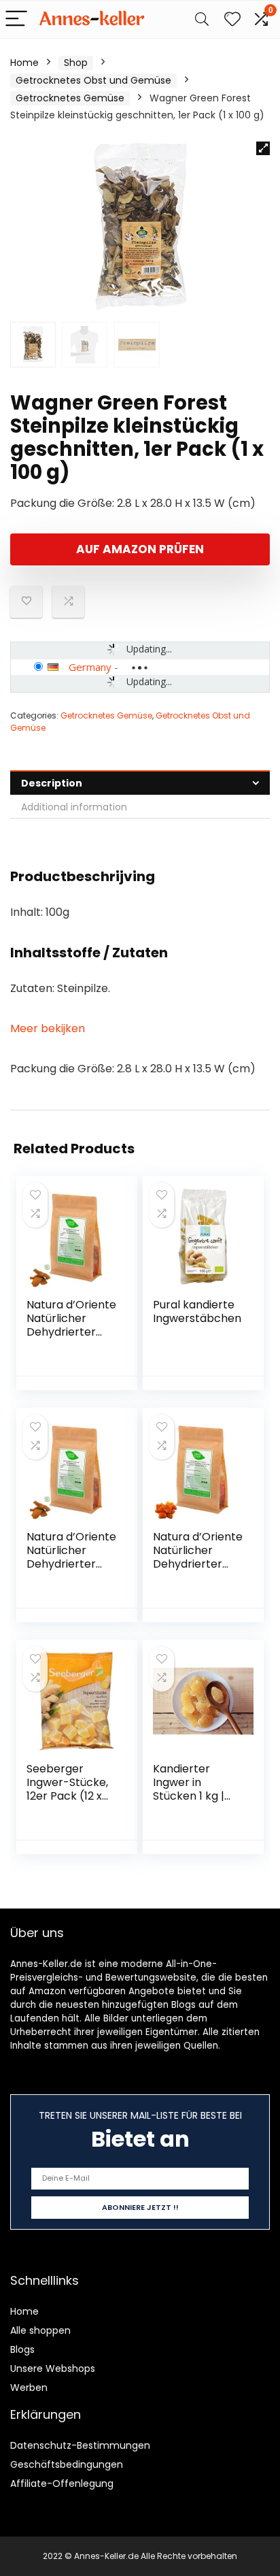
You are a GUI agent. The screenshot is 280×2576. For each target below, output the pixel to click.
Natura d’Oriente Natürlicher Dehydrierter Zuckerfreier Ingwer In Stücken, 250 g (198, 1571)
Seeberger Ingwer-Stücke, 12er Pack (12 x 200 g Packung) (68, 1789)
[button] (263, 148)
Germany (90, 667)
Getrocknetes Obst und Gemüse (93, 80)
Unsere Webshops (53, 2368)
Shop (76, 63)
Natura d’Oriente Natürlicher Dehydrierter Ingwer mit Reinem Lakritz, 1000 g (71, 1571)
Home (24, 63)
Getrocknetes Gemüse (70, 98)
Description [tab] (52, 783)
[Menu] (16, 19)
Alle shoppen (40, 2330)
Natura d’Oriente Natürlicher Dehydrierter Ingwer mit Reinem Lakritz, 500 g (71, 1339)
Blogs (22, 2349)
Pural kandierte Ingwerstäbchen (197, 1311)
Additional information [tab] (74, 807)
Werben (29, 2388)
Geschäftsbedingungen (67, 2464)
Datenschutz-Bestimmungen (80, 2445)
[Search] (202, 19)
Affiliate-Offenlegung (62, 2483)
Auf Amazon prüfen (140, 549)
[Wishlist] (232, 19)
